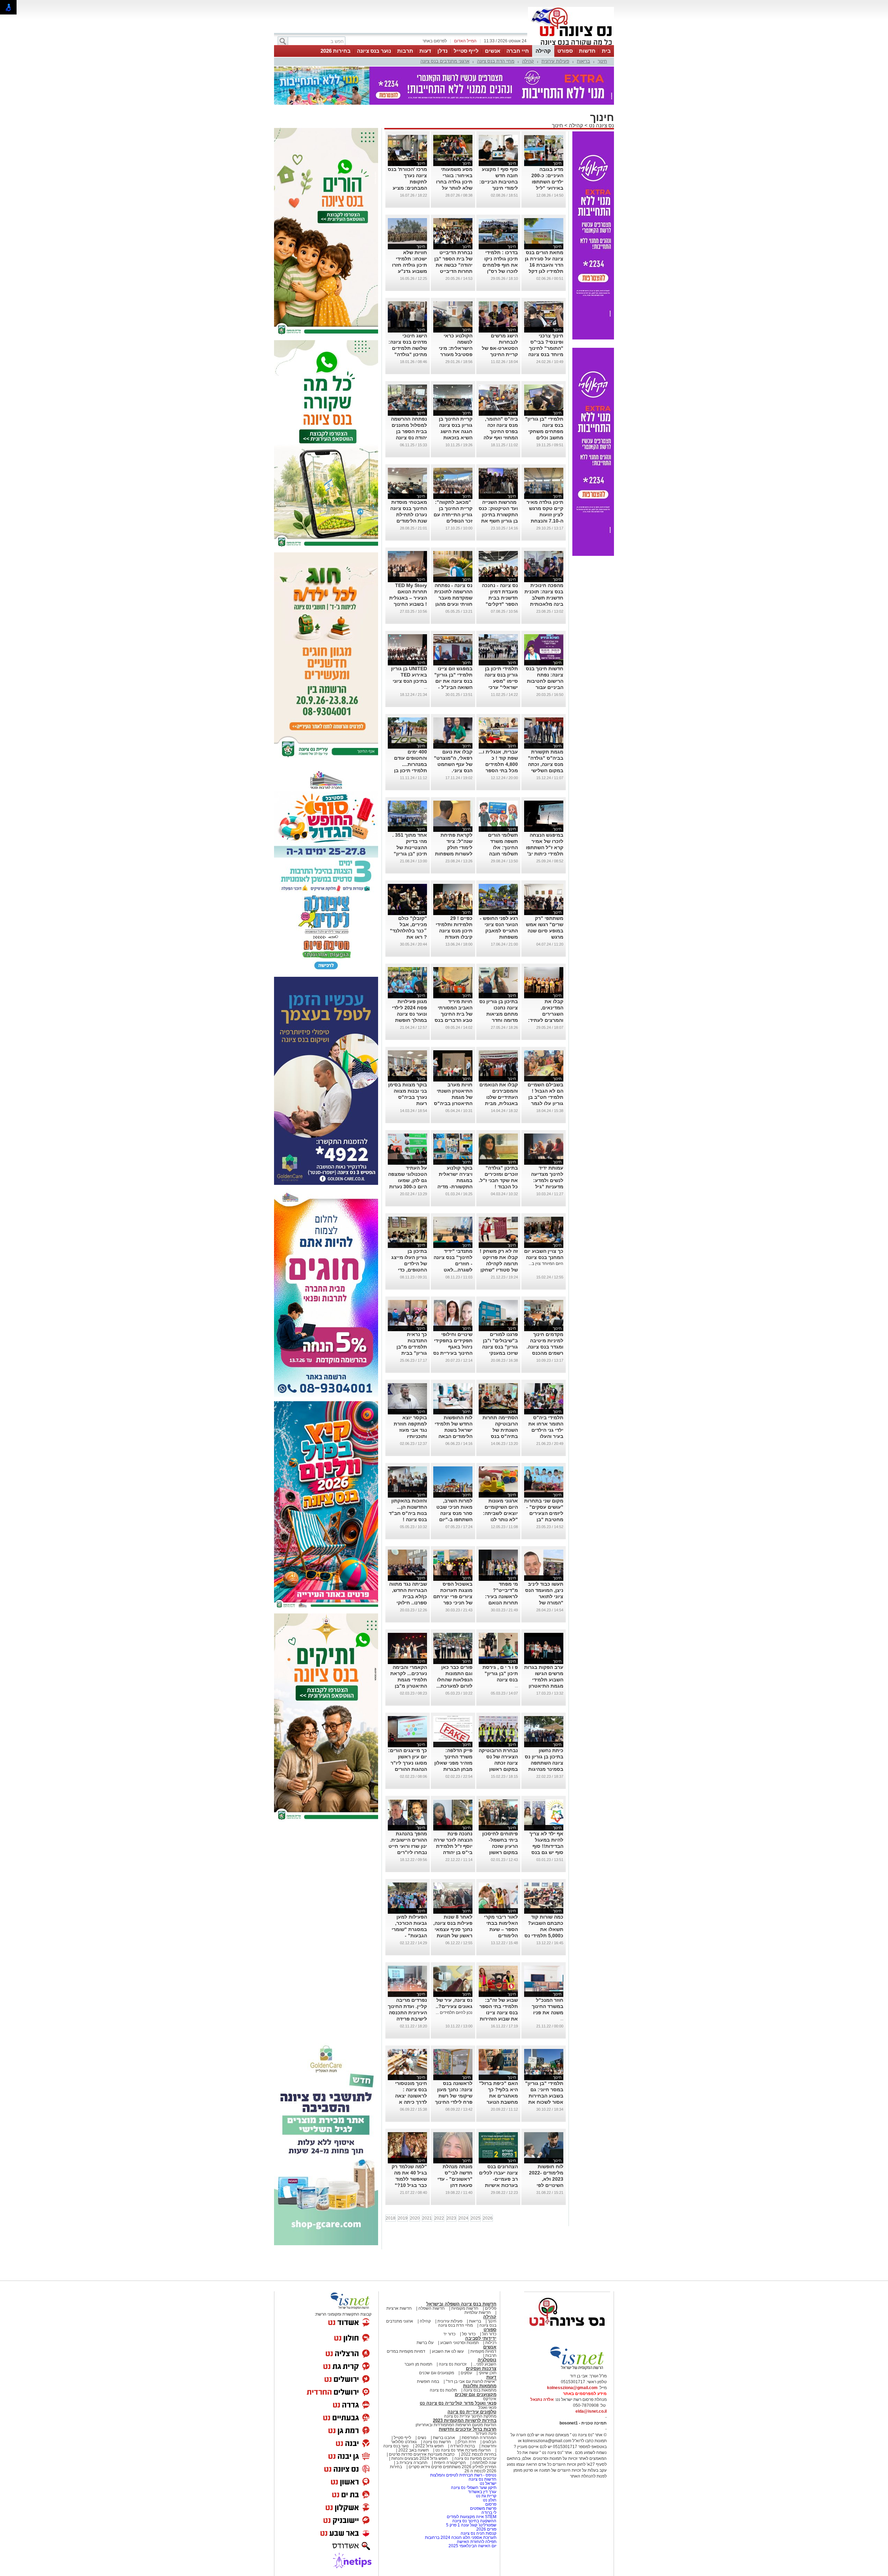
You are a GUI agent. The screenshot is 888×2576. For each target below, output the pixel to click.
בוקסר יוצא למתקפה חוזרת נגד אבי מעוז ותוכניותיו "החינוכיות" (410, 1426)
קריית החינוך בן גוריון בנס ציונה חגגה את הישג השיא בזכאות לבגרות (456, 428)
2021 (427, 2214)
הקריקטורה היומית (450, 2459)
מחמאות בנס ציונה (479, 2386)
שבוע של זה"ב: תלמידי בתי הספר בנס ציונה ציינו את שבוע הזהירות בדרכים (499, 2009)
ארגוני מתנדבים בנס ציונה (445, 61)
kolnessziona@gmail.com (572, 2384)
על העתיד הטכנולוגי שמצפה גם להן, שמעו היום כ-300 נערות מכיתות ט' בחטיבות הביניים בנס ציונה (408, 1183)
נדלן (442, 51)
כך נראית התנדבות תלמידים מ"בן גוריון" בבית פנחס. (412, 1343)
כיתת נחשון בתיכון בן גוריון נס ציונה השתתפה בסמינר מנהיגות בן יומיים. (544, 1759)
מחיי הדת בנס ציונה (496, 61)
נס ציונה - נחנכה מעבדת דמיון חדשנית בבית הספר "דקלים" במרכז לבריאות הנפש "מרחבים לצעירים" (500, 600)
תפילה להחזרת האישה (477, 2538)
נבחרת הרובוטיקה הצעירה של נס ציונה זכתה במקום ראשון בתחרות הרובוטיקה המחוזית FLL (498, 1765)
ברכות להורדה (463, 2442)
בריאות (583, 61)
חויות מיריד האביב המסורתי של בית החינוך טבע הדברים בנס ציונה (454, 1010)
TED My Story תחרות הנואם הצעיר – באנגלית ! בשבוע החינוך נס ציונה (408, 594)
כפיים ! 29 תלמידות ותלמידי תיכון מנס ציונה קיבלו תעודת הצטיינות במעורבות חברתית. (454, 933)
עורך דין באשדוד (482, 2488)
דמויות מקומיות (483, 2347)
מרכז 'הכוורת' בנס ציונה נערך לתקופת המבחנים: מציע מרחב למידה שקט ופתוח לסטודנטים (407, 184)
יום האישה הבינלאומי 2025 (472, 2542)
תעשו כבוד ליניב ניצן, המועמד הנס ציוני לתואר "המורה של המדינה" (544, 1593)
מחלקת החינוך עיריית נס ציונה (470, 2412)
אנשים (493, 51)
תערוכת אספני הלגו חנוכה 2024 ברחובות (461, 2534)
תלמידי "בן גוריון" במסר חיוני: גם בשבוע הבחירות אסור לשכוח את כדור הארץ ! (544, 2092)
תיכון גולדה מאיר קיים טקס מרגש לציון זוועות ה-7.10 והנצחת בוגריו (545, 511)
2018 (391, 2214)
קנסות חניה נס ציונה (479, 2530)
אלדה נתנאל (542, 2396)
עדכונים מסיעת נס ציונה (475, 2455)
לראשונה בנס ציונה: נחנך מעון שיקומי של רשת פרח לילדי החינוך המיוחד (454, 2092)
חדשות (587, 51)
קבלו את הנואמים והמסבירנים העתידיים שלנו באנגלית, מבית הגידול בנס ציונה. (499, 1093)
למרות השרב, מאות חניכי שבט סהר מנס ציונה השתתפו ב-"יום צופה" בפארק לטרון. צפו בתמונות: (454, 1516)
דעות (425, 51)
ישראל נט (488, 2480)
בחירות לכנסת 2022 (478, 2450)
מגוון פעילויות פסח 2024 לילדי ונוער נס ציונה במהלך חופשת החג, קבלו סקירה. (408, 1010)
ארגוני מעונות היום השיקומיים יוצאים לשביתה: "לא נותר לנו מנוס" (500, 1509)
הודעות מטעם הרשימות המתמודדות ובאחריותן (456, 2421)
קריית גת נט (486, 2492)
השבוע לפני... (485, 2360)
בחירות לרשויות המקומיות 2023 (465, 2417)
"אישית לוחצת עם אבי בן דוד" (471, 2378)
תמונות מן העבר (418, 2360)
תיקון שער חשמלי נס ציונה (474, 2484)
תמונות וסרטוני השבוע (459, 2339)
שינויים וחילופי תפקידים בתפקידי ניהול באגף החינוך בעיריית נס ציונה (453, 1343)
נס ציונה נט (601, 122)
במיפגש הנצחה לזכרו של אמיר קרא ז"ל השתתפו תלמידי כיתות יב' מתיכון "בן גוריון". (544, 844)
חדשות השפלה (432, 2304)
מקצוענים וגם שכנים (437, 2369)
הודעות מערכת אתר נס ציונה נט (463, 2446)
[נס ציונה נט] (567, 2329)
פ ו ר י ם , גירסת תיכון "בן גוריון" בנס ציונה (500, 1670)
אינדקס (490, 2395)
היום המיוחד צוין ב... (546, 1260)
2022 (439, 2214)
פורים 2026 (486, 2525)
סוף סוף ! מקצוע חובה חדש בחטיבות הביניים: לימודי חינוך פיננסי (499, 178)
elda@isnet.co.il (591, 2407)
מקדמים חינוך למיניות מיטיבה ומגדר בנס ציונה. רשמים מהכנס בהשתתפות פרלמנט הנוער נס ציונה (544, 1349)
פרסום (490, 2500)
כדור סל (469, 2330)
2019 (403, 2214)
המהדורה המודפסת (479, 2434)
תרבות (405, 51)
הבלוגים (489, 2438)
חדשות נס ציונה (437, 2438)
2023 (451, 2214)
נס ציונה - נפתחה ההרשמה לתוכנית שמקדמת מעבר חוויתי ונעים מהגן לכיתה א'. (453, 594)
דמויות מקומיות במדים (406, 2347)
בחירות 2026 (336, 51)
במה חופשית (428, 2378)
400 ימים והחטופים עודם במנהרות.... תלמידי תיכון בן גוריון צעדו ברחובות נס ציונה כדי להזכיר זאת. (408, 767)
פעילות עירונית (555, 61)
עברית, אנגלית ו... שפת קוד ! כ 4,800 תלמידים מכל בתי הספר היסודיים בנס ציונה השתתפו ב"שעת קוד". (498, 767)
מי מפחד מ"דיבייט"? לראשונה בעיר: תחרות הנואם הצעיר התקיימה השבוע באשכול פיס (501, 1599)
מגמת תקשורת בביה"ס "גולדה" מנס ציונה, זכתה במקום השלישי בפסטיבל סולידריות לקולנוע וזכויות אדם (544, 767)
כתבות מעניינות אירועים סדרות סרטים (421, 2450)
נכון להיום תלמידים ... (454, 2009)
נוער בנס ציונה (374, 51)
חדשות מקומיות (465, 2304)
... (425, 683)
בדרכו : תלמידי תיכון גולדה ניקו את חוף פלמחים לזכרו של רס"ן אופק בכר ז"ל (500, 261)
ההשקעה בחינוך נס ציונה (474, 2517)
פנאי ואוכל (487, 2404)
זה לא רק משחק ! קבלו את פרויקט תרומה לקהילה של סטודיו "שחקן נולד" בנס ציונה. (499, 1260)
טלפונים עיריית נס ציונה (472, 2408)
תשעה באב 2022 (413, 2446)
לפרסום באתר (435, 41)
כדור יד (449, 2330)
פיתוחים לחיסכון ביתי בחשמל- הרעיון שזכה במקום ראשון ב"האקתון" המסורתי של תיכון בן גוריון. (498, 1849)
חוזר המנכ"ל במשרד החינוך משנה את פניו (548, 2002)
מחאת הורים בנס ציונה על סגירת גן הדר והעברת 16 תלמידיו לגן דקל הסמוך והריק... (544, 261)
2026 (488, 2214)
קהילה (543, 51)
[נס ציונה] (571, 44)
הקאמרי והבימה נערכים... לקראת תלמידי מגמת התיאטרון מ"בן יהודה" (409, 1676)
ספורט (565, 51)
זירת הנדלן (466, 2438)
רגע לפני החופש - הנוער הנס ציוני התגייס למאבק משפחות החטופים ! (499, 927)
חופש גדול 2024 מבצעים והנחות (419, 2455)
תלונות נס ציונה (443, 2386)
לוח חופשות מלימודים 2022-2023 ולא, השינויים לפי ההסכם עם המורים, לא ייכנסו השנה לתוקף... (544, 2181)
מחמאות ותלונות (480, 2382)
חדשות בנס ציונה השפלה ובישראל (461, 2300)
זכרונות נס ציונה (453, 2360)
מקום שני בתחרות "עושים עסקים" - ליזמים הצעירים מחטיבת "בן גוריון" (544, 1509)
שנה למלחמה (484, 2459)
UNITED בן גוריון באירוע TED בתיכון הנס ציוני (409, 671)
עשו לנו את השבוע (448, 2347)
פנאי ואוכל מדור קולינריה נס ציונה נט (458, 2399)
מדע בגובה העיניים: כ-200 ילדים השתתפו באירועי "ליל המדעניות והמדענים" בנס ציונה (547, 184)
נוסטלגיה (487, 2356)
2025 (476, 2214)
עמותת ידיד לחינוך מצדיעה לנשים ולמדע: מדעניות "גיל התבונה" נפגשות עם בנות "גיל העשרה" (545, 1183)
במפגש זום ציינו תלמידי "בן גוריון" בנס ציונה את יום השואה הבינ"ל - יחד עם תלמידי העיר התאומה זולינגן (453, 683)
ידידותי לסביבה (481, 2334)
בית (606, 51)
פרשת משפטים (483, 2505)
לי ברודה (489, 2509)
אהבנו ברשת (444, 2434)
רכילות (491, 2339)
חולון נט (489, 2496)
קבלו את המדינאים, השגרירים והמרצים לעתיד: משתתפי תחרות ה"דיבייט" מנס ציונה (546, 1016)
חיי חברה (518, 51)
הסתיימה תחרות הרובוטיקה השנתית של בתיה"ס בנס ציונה (500, 1426)
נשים (422, 2434)
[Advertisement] (326, 1926)
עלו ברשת (425, 2339)
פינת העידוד (486, 2430)
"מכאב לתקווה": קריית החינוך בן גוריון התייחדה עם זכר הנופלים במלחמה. (453, 511)
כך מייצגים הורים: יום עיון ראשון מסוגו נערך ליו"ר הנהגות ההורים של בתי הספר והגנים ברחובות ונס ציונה (408, 1765)
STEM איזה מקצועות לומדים (472, 2513)
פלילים (491, 2304)
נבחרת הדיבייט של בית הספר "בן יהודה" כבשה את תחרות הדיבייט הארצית (453, 261)
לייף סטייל (466, 51)
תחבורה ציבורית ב (412, 2459)
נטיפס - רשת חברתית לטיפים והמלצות (463, 2471)
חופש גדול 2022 (429, 2442)
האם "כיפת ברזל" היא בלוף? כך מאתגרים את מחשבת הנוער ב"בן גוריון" (498, 2092)
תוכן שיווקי (488, 2369)
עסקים (466, 2369)
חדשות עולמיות (478, 2309)
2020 (415, 2214)
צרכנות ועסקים (481, 2365)
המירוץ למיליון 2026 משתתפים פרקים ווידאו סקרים (452, 2463)
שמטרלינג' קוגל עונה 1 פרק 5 (471, 2521)
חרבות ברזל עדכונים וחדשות (468, 2425)
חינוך (602, 61)
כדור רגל (489, 2330)
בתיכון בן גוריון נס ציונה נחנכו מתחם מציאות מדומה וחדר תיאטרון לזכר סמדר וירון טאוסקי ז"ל (499, 1016)
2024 (463, 2214)
